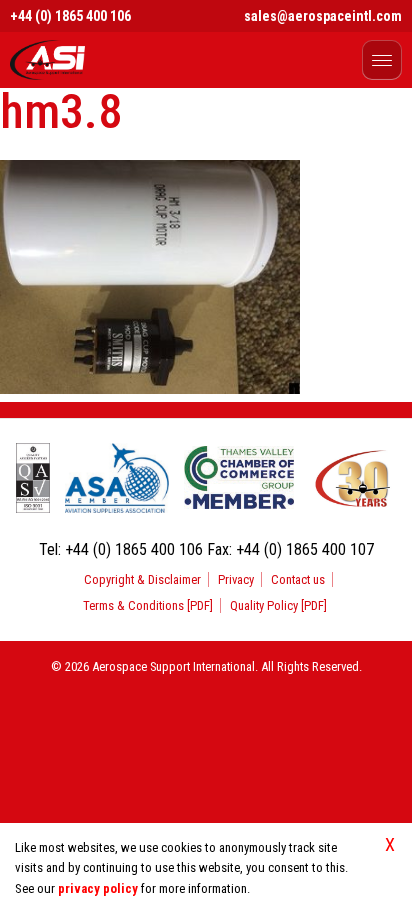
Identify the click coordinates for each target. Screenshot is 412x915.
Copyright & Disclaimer (142, 579)
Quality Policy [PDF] (278, 605)
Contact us (298, 579)
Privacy (236, 579)
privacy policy (98, 888)
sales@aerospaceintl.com (323, 16)
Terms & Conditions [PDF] (148, 605)
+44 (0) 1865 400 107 (305, 549)
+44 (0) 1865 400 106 (70, 16)
